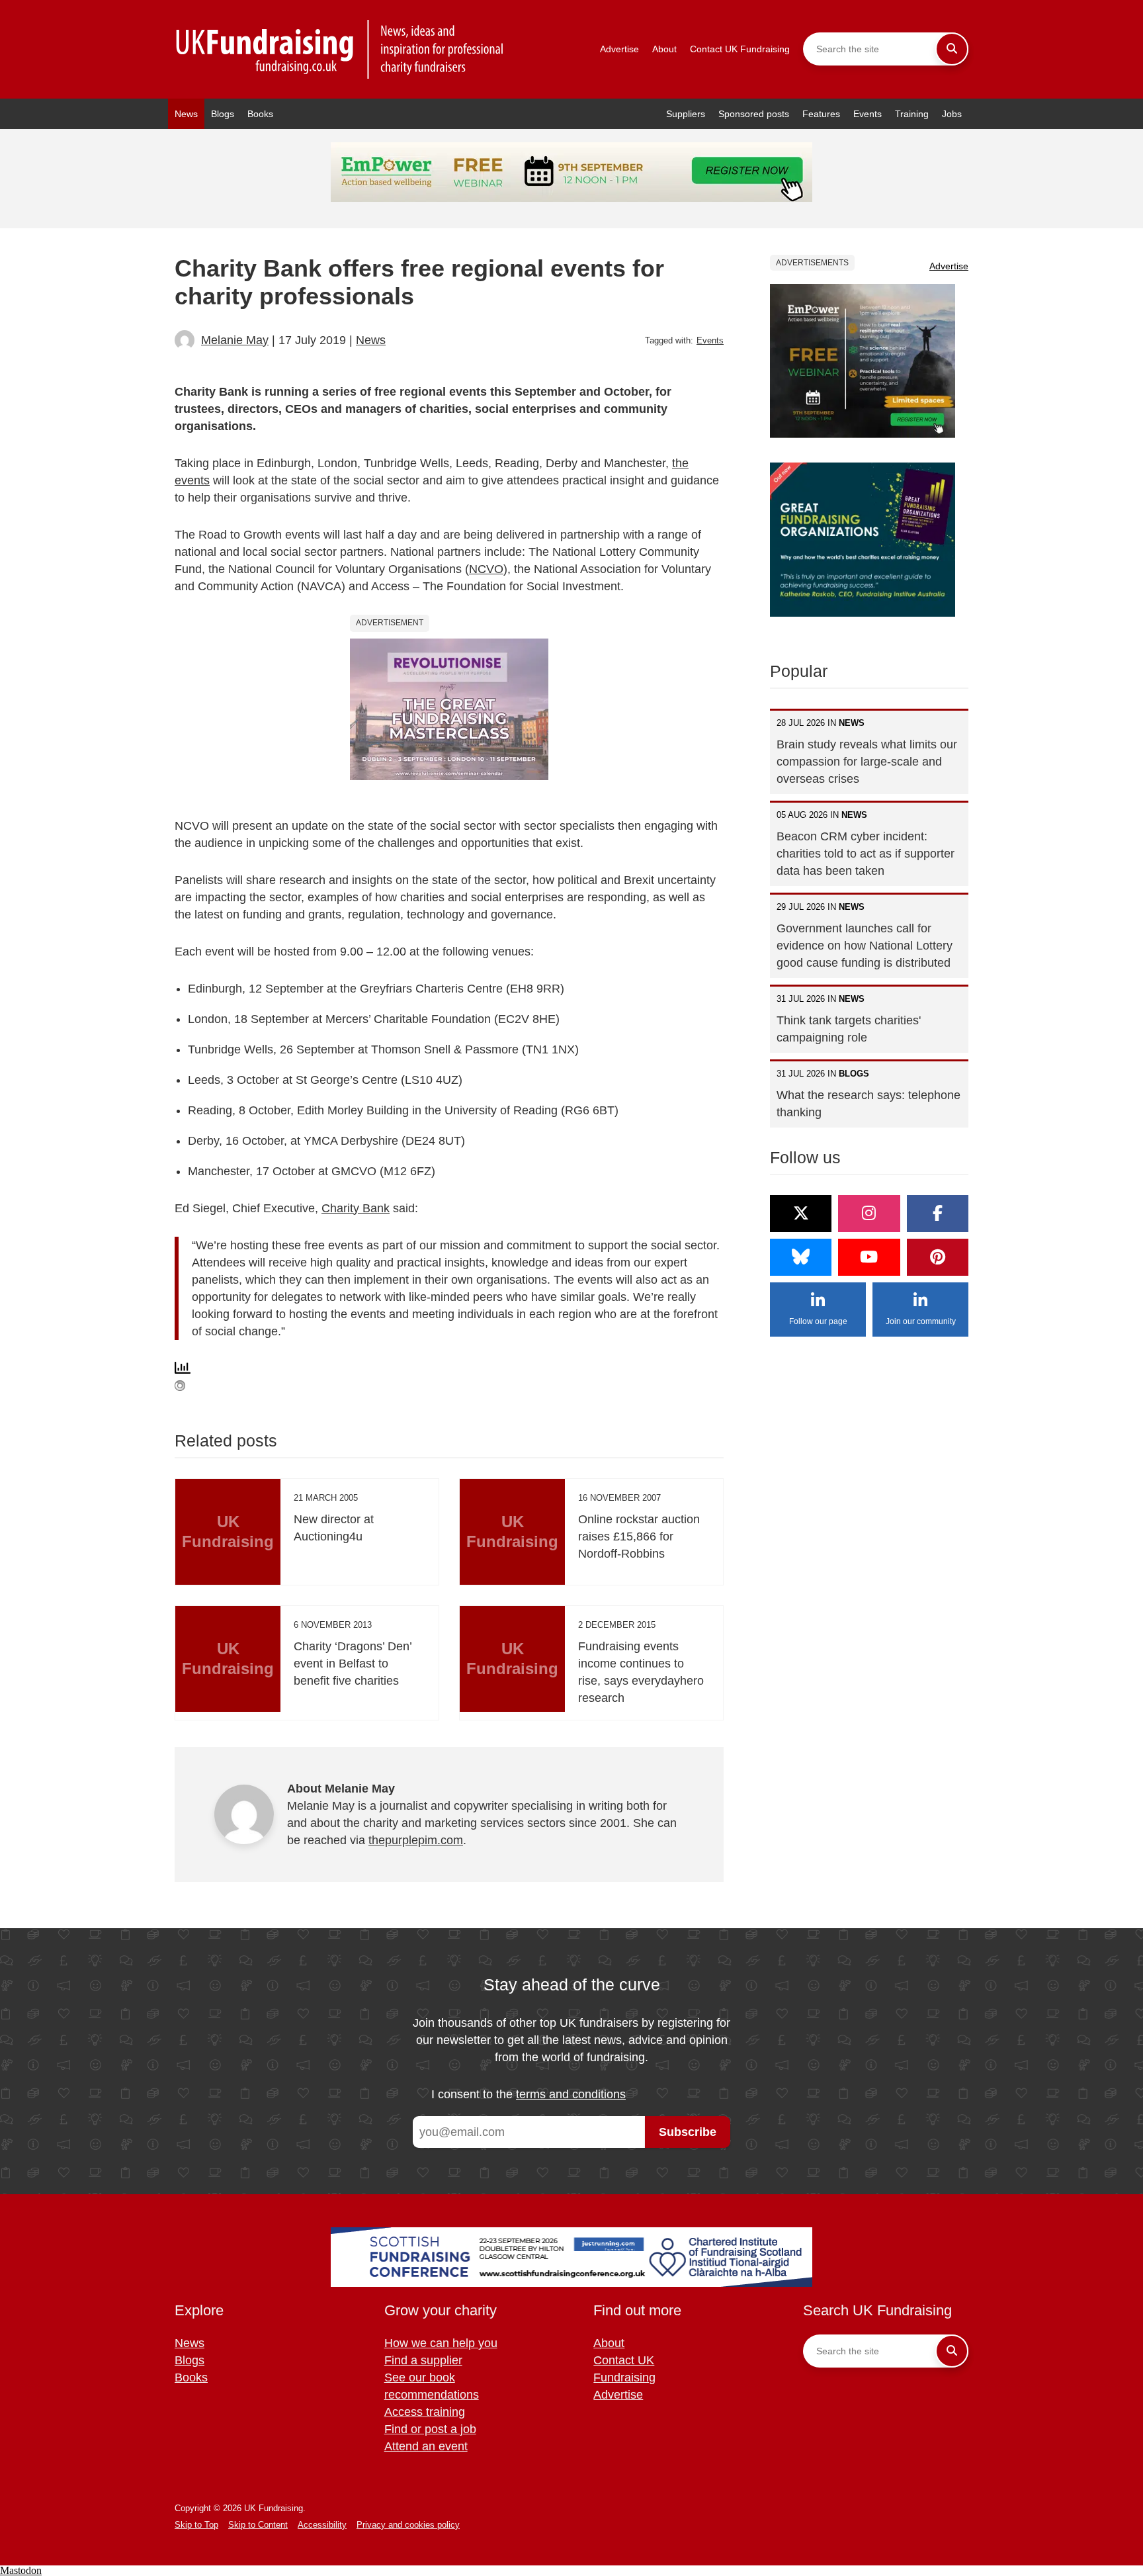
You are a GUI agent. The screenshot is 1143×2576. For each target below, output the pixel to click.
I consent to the (529, 2094)
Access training (425, 2412)
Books (260, 114)
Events (868, 114)
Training (912, 114)
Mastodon (21, 2570)
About (664, 49)
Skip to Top (196, 2525)
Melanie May (235, 340)
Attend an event (426, 2446)
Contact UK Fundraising (740, 49)
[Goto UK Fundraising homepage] (340, 49)
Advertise (619, 49)
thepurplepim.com (416, 1840)
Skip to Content (258, 2525)
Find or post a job (430, 2429)
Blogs (223, 114)
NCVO (486, 569)
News (186, 114)
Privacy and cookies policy (408, 2525)
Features (821, 114)
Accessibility (322, 2525)
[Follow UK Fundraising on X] (801, 1214)
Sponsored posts (754, 114)
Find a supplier (423, 2360)
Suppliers (686, 114)
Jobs (952, 114)
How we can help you (441, 2343)
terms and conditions (571, 2094)
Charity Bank (356, 1208)
